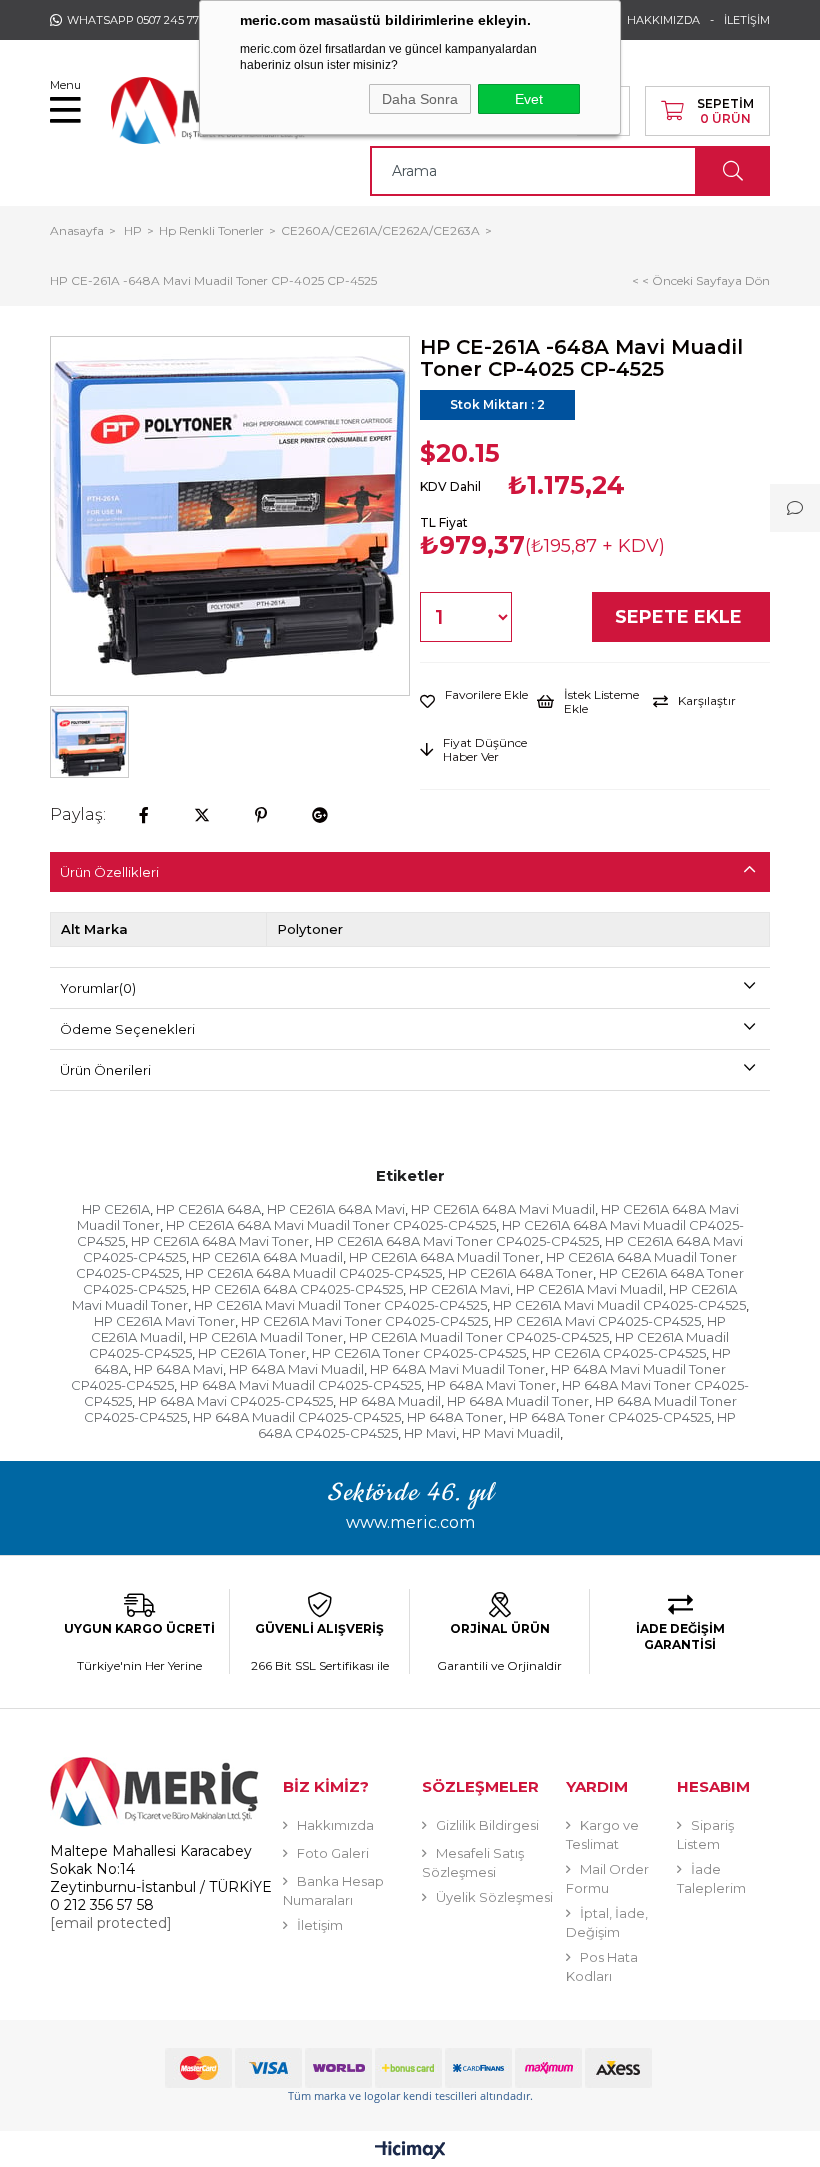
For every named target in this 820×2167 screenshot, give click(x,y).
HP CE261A (116, 1209)
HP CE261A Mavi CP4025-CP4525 (597, 1321)
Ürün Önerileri (105, 1070)
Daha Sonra (420, 99)
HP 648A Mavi (178, 1369)
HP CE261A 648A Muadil (267, 1257)
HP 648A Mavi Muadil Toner (457, 1369)
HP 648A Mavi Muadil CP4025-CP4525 (300, 1385)
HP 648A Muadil (390, 1401)
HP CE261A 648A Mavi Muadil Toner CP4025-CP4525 (331, 1225)
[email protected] (111, 1923)
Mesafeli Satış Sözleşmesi (473, 1862)
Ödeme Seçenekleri (127, 1029)
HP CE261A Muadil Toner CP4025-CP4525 (479, 1337)
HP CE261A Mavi (459, 1289)
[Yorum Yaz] (795, 508)
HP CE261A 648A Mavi (336, 1209)
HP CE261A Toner (252, 1353)
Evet (529, 99)
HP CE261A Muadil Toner (266, 1337)
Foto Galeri (333, 1853)
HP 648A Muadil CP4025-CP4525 (297, 1417)
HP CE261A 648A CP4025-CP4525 (297, 1289)
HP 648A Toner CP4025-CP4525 (610, 1417)
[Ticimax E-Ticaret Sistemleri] (410, 2151)
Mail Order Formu (607, 1878)
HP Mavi (430, 1433)
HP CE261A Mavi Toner (164, 1321)
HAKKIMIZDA (663, 20)
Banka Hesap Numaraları (333, 1890)
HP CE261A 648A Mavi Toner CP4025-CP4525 (457, 1241)
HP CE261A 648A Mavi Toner (220, 1241)
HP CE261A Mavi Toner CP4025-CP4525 (364, 1321)
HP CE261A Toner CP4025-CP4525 (419, 1353)
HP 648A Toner (455, 1417)
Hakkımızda (335, 1825)
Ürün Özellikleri (109, 872)
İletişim (320, 1925)
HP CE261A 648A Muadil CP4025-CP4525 (313, 1273)
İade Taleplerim (711, 1878)
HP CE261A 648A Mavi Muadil (503, 1209)
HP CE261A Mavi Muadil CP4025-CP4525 (619, 1305)
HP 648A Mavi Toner (491, 1385)
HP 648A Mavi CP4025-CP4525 (235, 1401)
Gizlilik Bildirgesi (487, 1825)
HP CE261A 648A (208, 1209)
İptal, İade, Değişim (607, 1922)
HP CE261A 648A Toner (520, 1273)
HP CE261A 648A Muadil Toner (444, 1257)
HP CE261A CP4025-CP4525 (619, 1353)
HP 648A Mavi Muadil (296, 1369)
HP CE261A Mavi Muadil (589, 1289)
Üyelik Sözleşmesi (494, 1897)
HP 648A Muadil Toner (518, 1401)
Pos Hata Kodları (602, 1966)
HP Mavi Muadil (511, 1433)
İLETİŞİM (747, 20)
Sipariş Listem (705, 1834)
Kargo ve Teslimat (602, 1834)
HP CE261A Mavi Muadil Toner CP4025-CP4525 (340, 1305)
